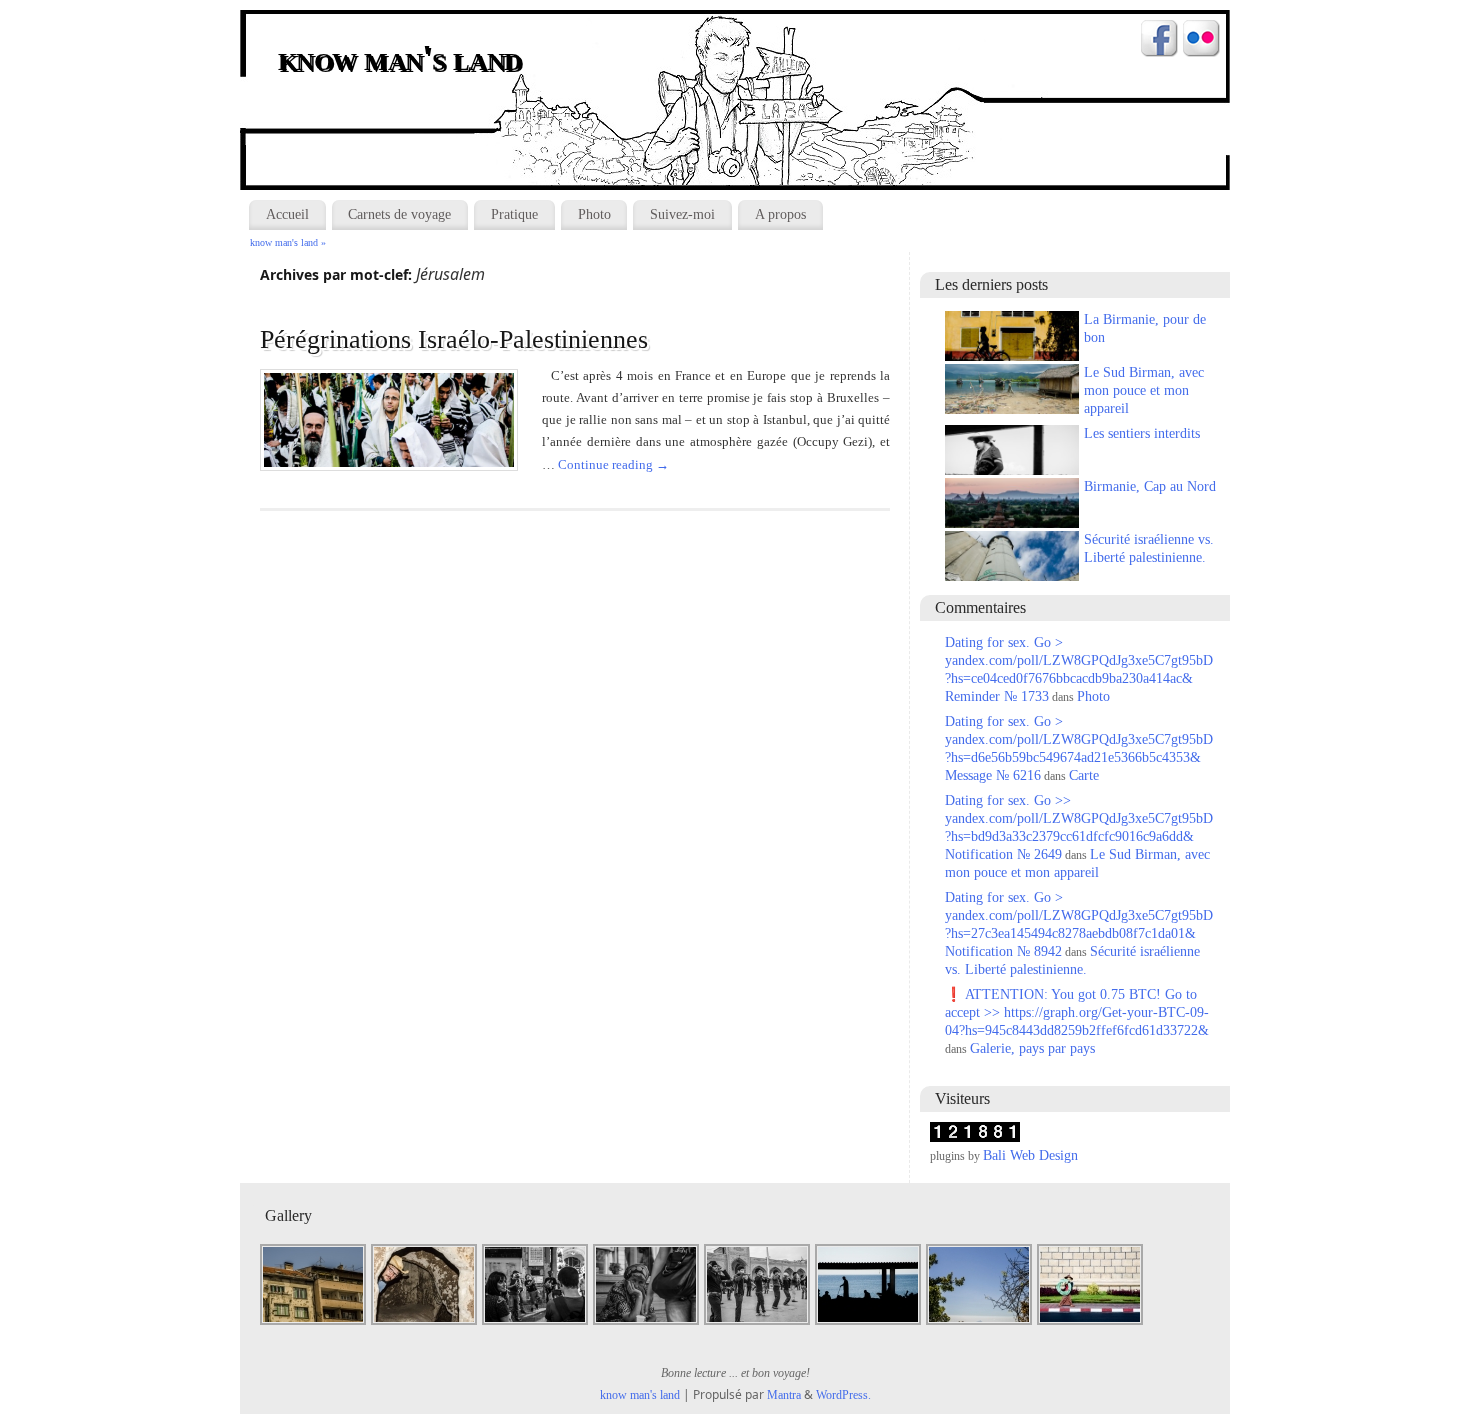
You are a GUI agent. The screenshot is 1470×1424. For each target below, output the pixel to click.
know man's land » (288, 242)
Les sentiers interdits (1142, 433)
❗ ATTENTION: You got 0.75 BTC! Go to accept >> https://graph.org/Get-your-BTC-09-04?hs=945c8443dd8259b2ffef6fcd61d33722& (1077, 1012)
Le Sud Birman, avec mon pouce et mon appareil (1144, 390)
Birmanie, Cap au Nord (1150, 486)
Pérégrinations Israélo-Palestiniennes (454, 339)
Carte (1084, 775)
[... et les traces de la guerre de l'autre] (314, 1322)
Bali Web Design (1030, 1155)
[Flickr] (1201, 41)
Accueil (287, 214)
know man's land (401, 60)
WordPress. (843, 1395)
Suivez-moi (682, 214)
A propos (780, 214)
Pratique (514, 214)
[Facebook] (1159, 41)
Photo (594, 214)
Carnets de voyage (399, 214)
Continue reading (613, 464)
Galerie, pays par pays (1032, 1048)
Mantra (784, 1395)
